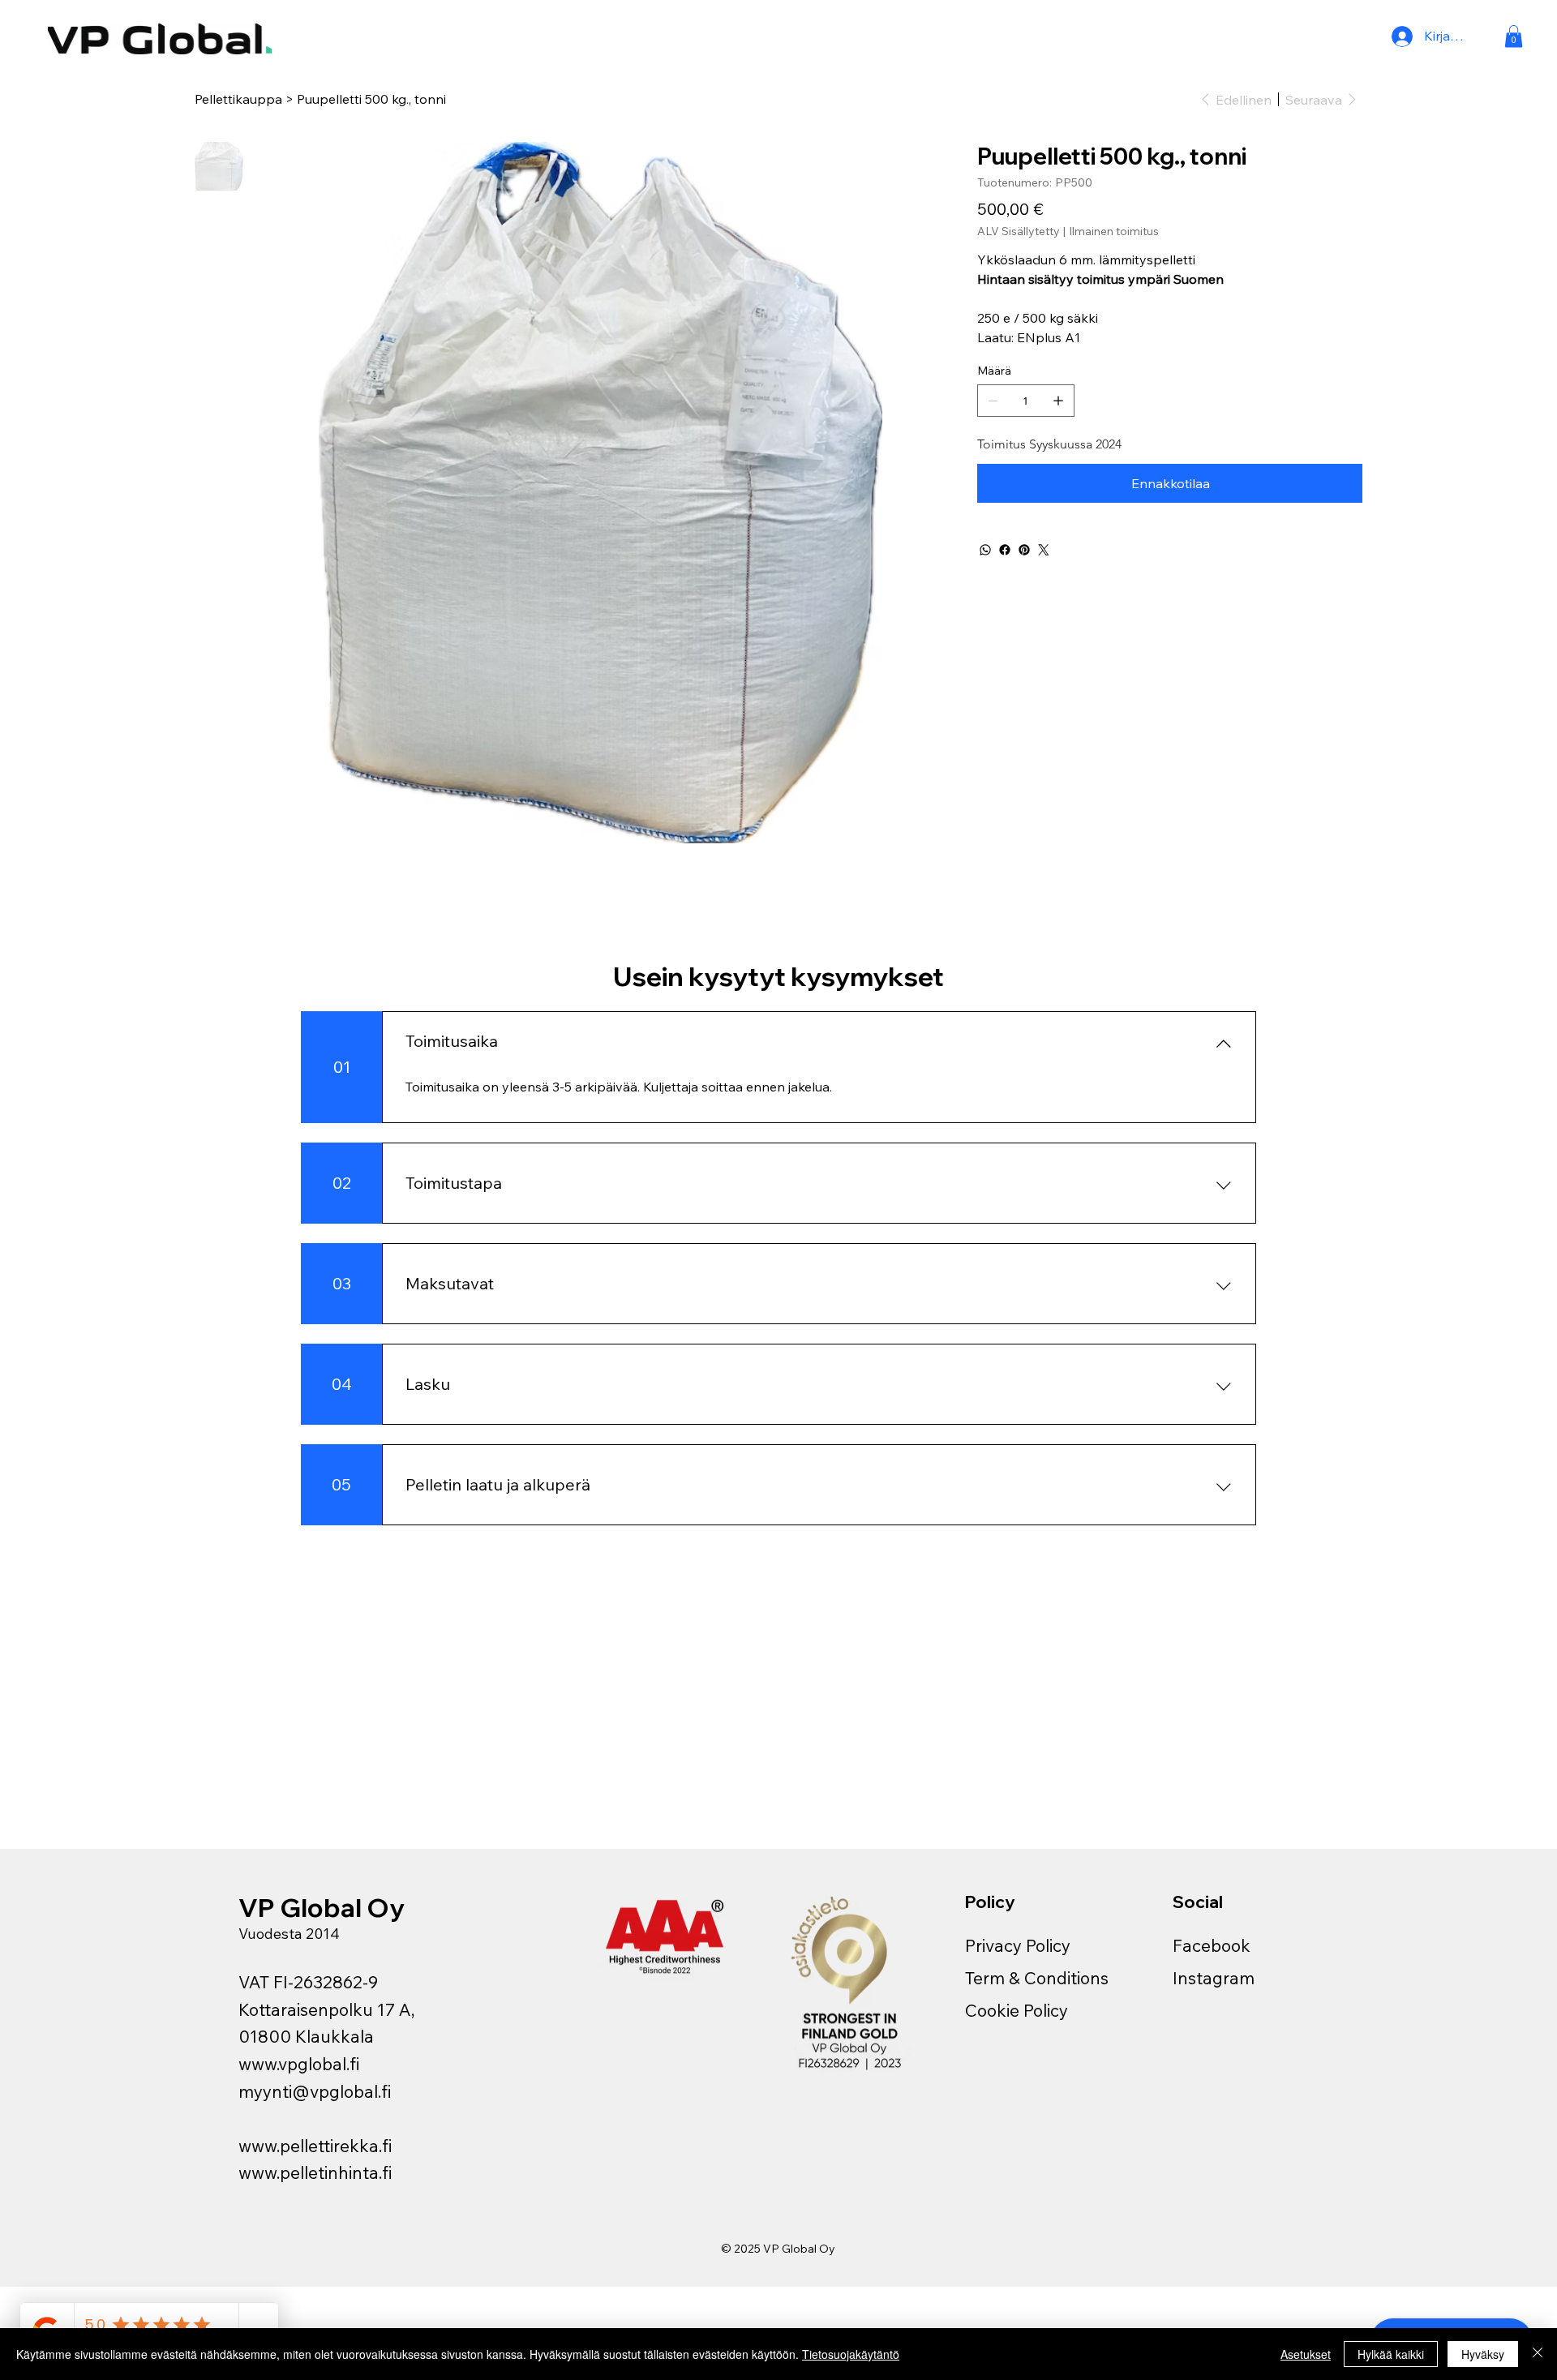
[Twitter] (1044, 550)
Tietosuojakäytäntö (851, 2354)
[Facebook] (1005, 550)
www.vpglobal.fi (299, 2064)
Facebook (1212, 1945)
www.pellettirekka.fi (315, 2146)
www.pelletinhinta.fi (315, 2172)
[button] (1514, 36)
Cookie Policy (1017, 2010)
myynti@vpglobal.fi (315, 2091)
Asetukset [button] (1306, 2354)
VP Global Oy (324, 1907)
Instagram (1214, 1978)
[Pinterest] (1024, 550)
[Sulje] (1538, 2354)
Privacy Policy (1018, 1945)
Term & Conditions (1037, 1978)
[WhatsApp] (985, 550)
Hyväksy (1483, 2354)
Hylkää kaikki (1391, 2354)
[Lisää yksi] (1058, 401)
